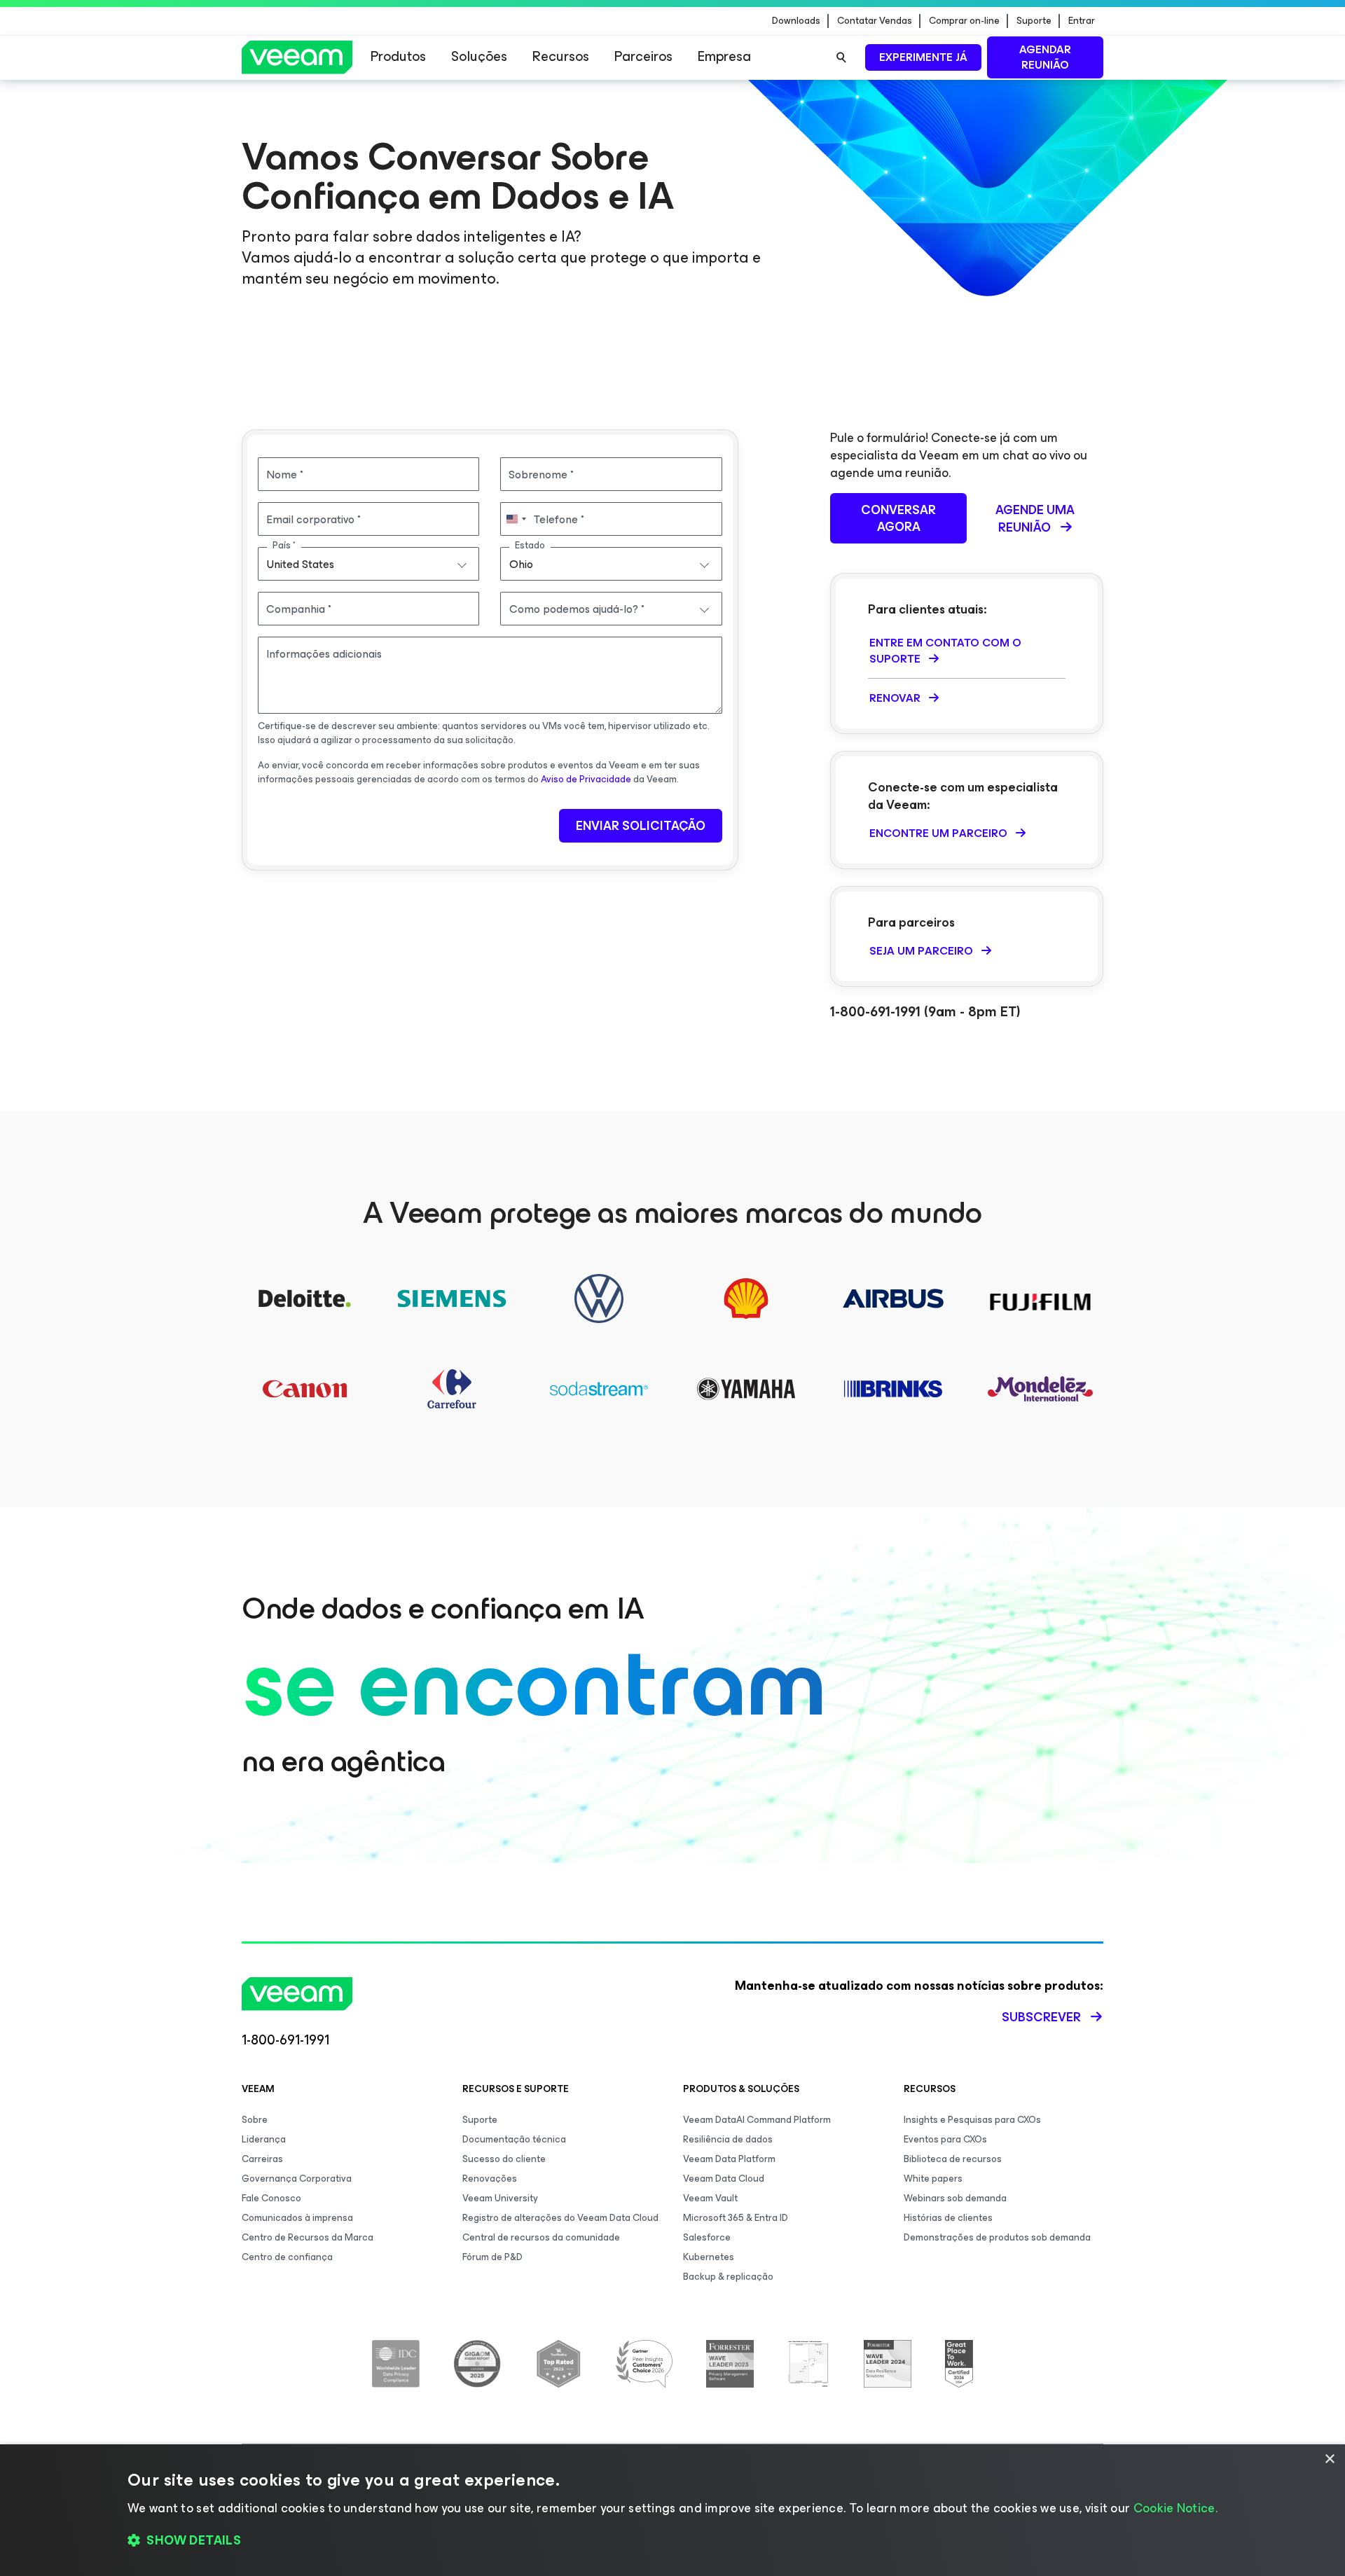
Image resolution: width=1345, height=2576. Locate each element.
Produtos (398, 56)
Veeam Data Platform (729, 2159)
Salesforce (707, 2237)
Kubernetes (709, 2257)
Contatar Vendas (875, 21)
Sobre (255, 2120)
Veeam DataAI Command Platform (757, 2120)
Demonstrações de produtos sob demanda (997, 2237)
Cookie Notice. (1175, 2508)
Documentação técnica (514, 2139)
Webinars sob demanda (955, 2198)
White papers (933, 2179)
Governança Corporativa (297, 2179)
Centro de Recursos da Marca (308, 2237)
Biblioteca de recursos (953, 2159)
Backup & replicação (728, 2277)
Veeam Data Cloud (724, 2179)
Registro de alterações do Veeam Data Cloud (560, 2218)
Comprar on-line (964, 21)
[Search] (841, 57)
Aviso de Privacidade (586, 779)
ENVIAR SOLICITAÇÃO (641, 826)
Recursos (561, 56)
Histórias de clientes (948, 2218)
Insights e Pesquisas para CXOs (972, 2120)
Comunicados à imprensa (297, 2218)
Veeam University (500, 2198)
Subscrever (1041, 2017)
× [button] (1329, 2459)
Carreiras (262, 2159)
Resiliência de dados (728, 2139)
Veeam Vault (710, 2198)
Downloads (796, 21)
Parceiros (643, 56)
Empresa (724, 56)
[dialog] (672, 2510)
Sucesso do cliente (504, 2159)
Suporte (1034, 21)
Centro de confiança (287, 2257)
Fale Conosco (271, 2198)
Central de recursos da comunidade (541, 2237)
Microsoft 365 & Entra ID (736, 2218)
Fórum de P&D (492, 2257)
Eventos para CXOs (945, 2139)
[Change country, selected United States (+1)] (516, 519)
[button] (672, 2541)
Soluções (479, 56)
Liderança (264, 2139)
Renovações (490, 2179)
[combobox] (368, 564)
